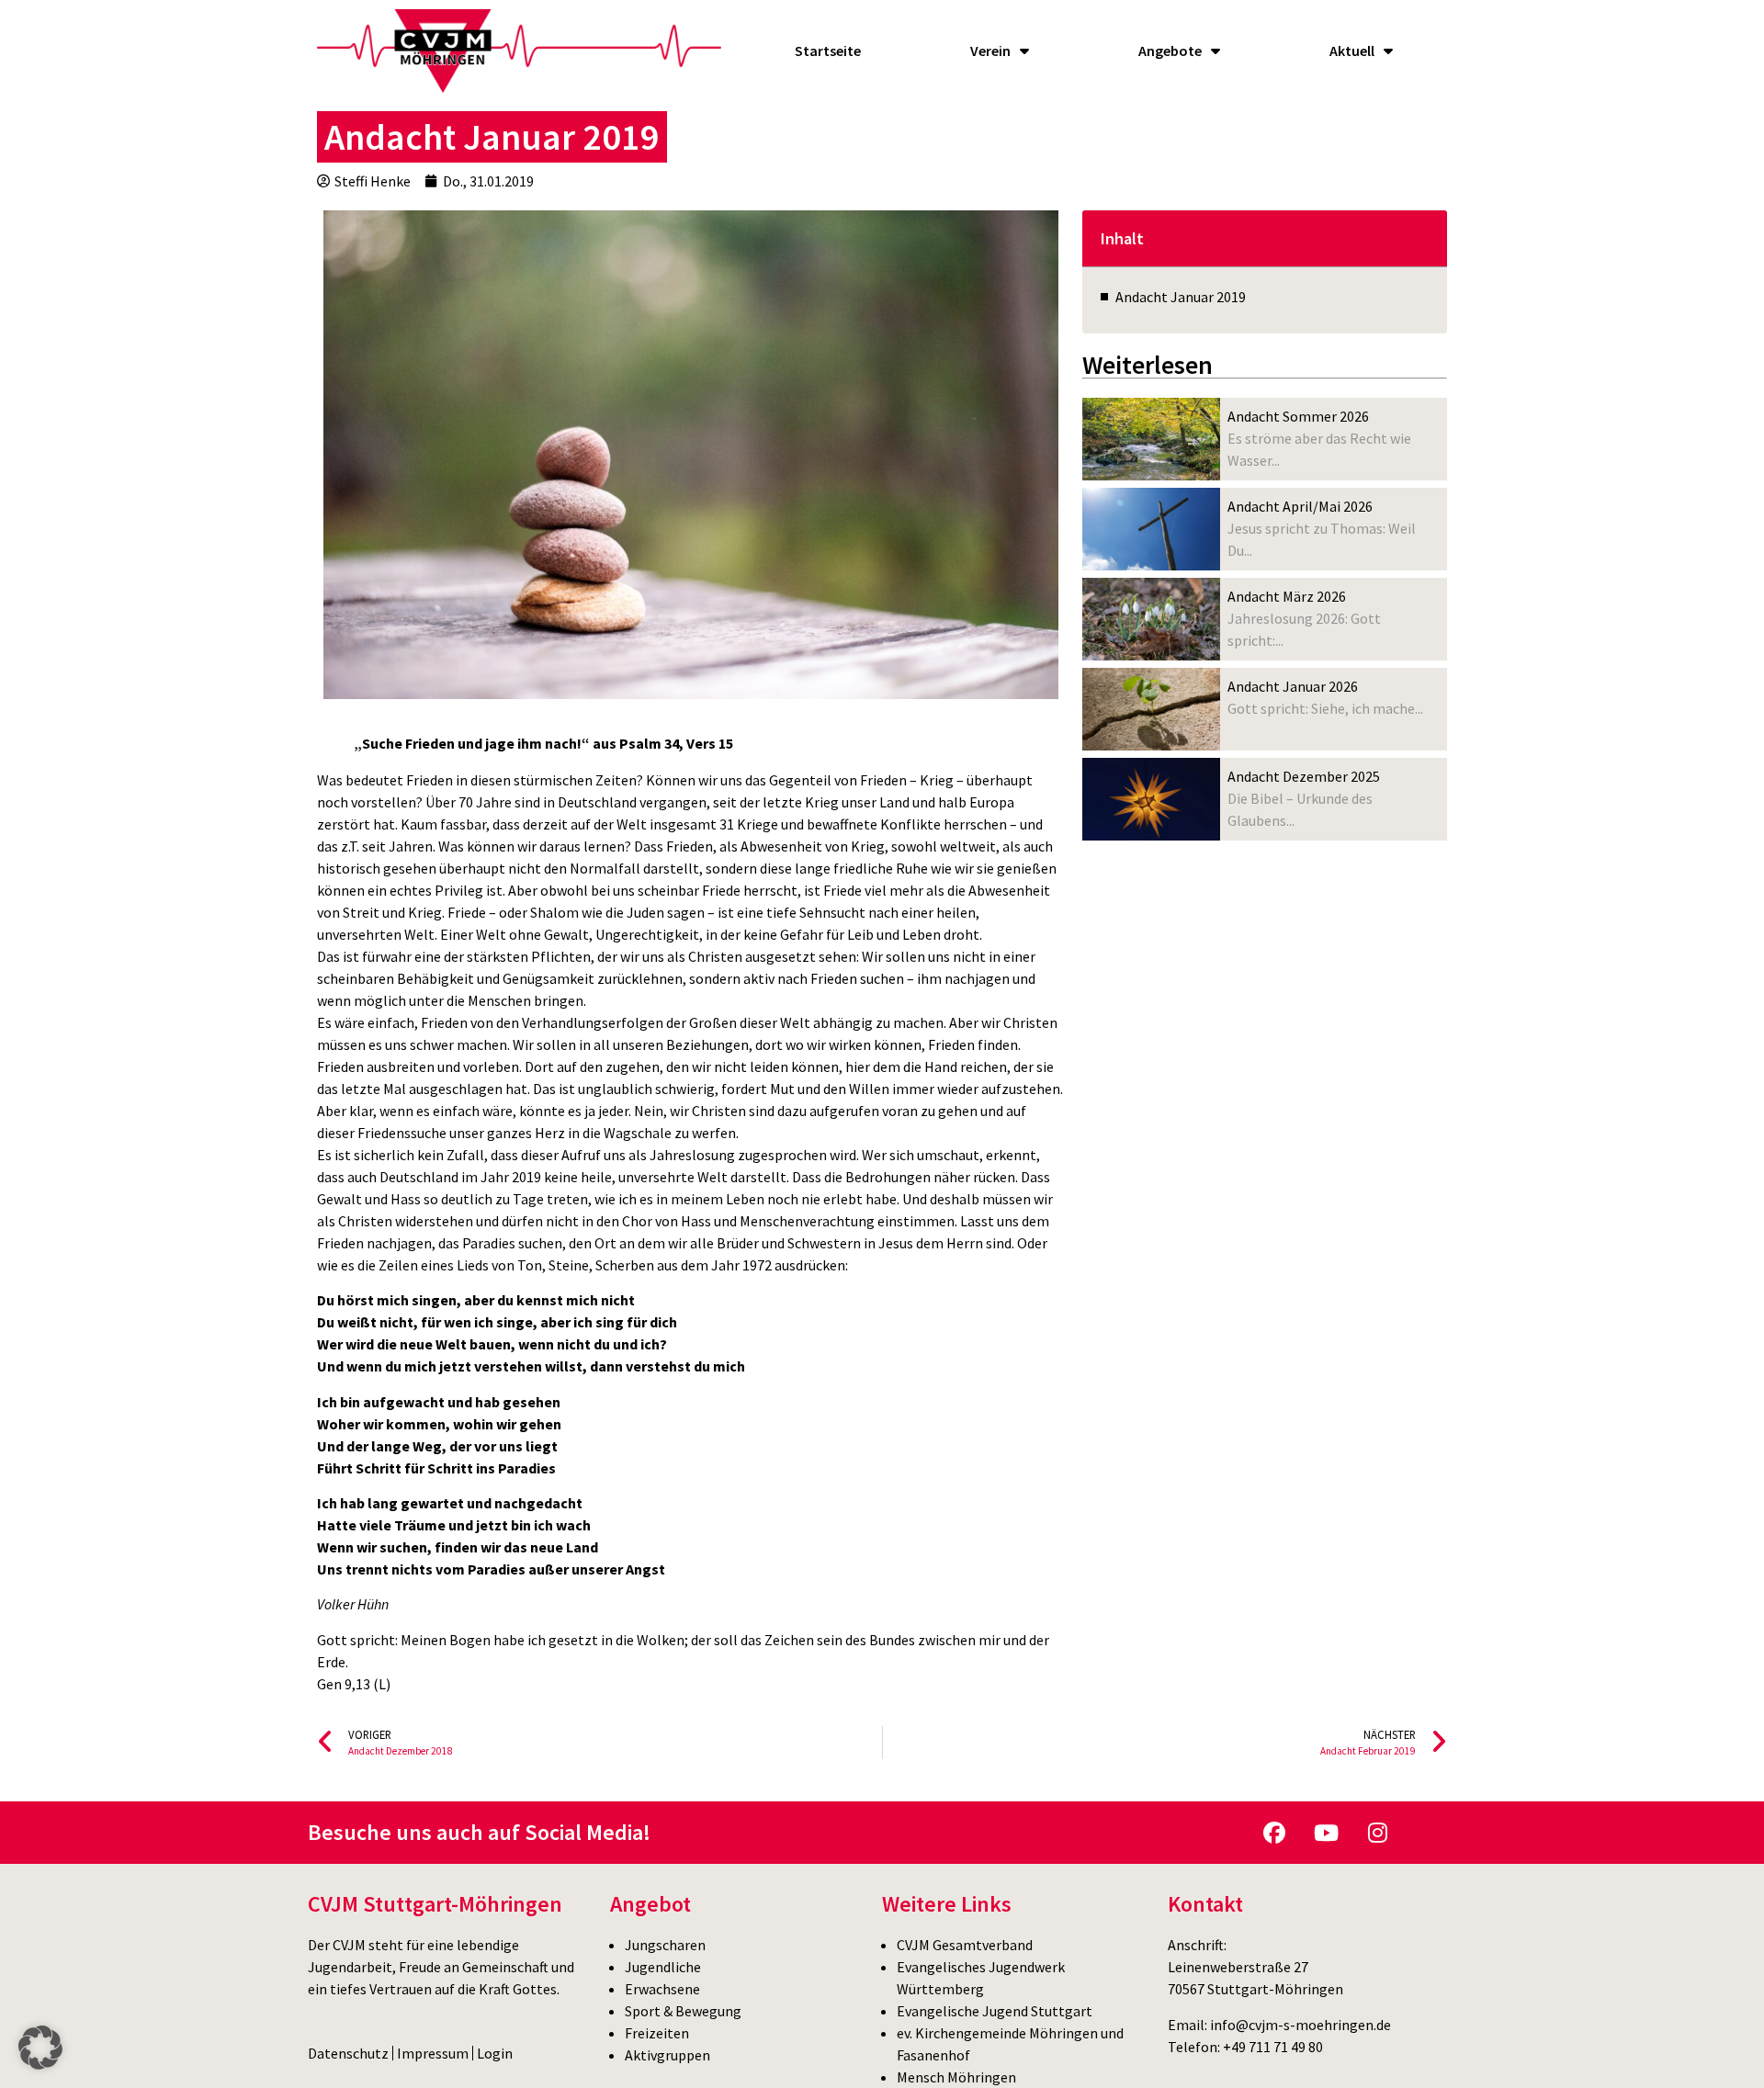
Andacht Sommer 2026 (1298, 416)
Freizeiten (657, 2033)
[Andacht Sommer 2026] (1151, 439)
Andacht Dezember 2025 (1304, 776)
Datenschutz (348, 2053)
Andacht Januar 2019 (1181, 297)
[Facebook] (1274, 1833)
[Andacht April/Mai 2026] (1151, 529)
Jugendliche (663, 1967)
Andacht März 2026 (1287, 596)
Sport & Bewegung (683, 2011)
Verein (990, 51)
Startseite (828, 51)
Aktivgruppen (667, 2055)
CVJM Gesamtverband (965, 1945)
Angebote (1170, 51)
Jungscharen (665, 1945)
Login (495, 2053)
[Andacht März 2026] (1151, 619)
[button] (40, 2048)
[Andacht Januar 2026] (1151, 709)
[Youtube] (1326, 1833)
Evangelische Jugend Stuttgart (995, 2011)
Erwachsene (662, 1989)
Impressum (433, 2053)
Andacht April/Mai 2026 (1300, 506)
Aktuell (1352, 51)
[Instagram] (1377, 1833)
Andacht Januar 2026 (1293, 686)
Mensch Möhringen (956, 2077)
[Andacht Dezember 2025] (1151, 799)
